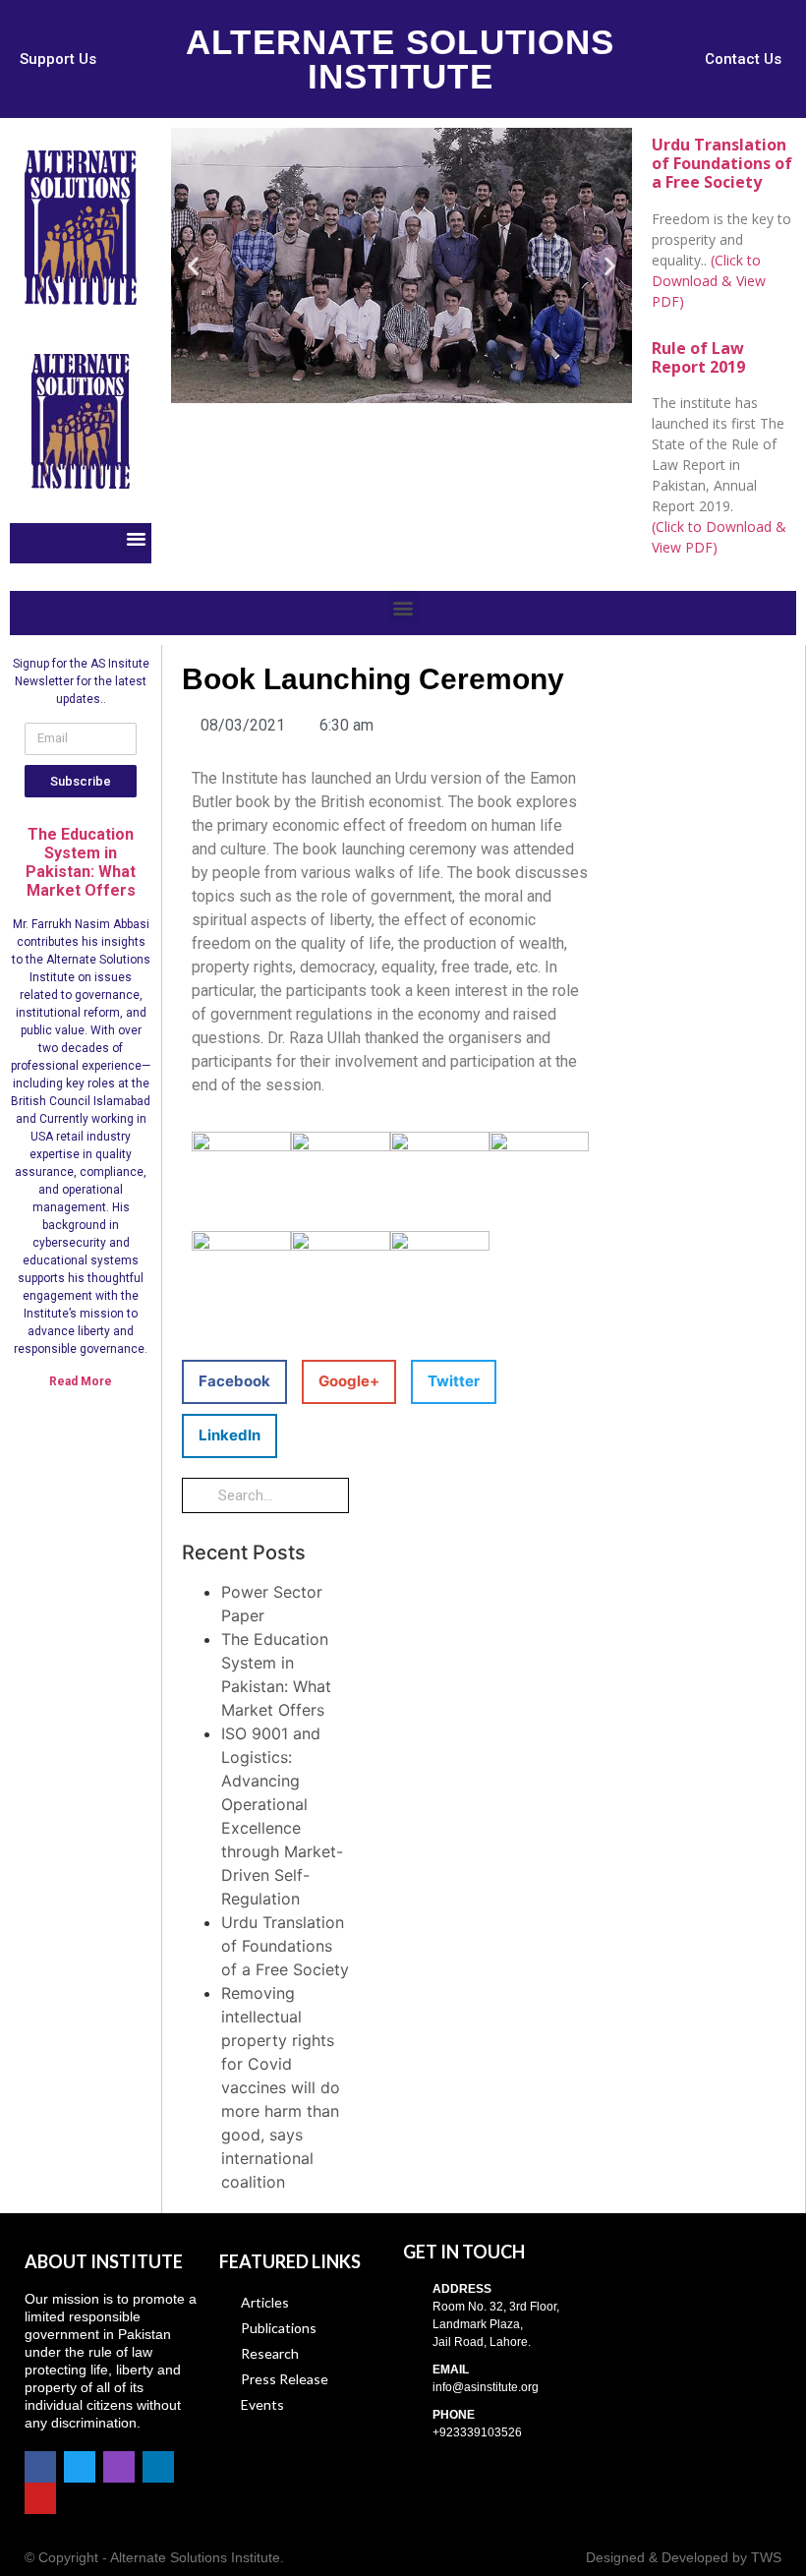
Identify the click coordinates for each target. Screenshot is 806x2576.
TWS (766, 2557)
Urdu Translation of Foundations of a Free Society (285, 1946)
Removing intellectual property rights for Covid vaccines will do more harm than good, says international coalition (281, 2087)
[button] (58, 59)
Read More (81, 1381)
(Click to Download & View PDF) (709, 281)
